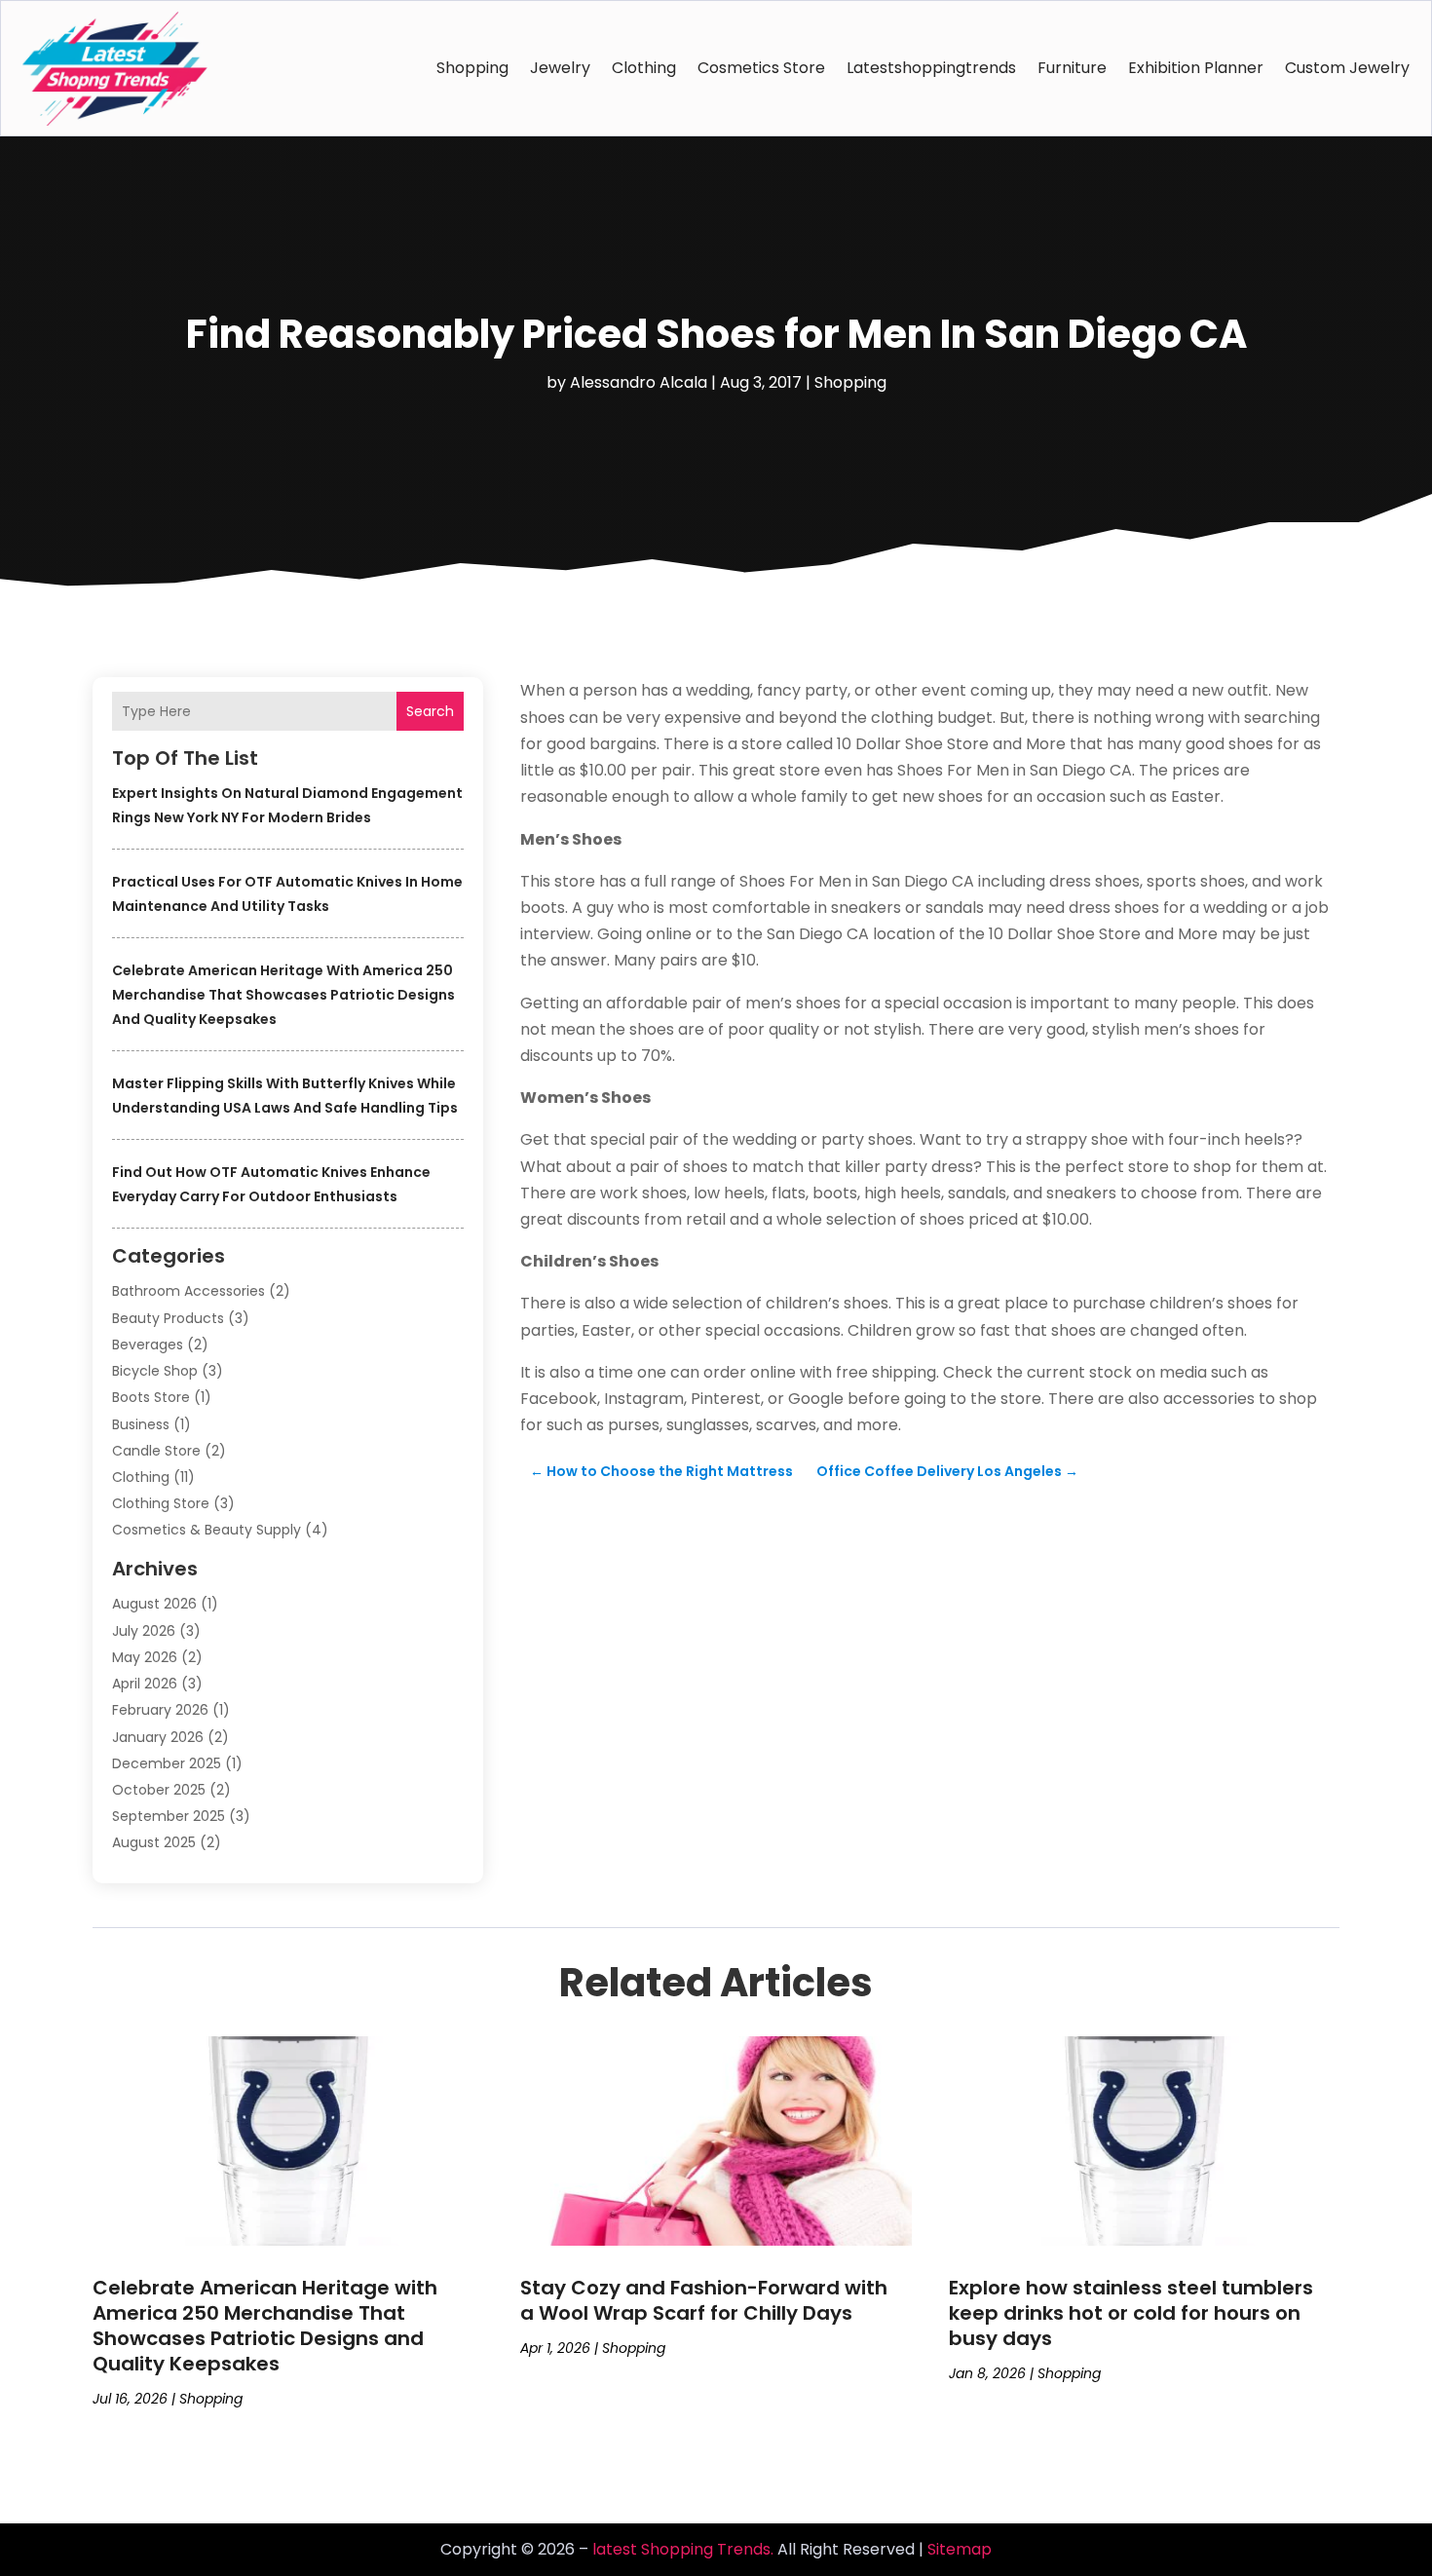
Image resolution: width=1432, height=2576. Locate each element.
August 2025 (154, 1842)
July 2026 (144, 1631)
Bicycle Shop (155, 1371)
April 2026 (145, 1684)
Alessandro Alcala (639, 382)
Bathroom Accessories (188, 1291)
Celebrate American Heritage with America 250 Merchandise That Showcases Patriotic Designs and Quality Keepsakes (283, 995)
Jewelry (560, 68)
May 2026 (145, 1657)
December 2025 (167, 1763)
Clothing (644, 68)
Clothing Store (161, 1503)
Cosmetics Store (761, 68)
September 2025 (169, 1816)
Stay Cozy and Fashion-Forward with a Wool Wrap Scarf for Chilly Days (704, 2300)
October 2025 (159, 1790)
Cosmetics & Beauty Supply (207, 1530)
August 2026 (154, 1604)
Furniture (1072, 68)
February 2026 (160, 1710)
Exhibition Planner (1196, 68)
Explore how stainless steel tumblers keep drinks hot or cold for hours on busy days (1131, 2313)
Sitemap (960, 2549)
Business (141, 1424)
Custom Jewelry (1347, 68)
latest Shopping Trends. (683, 2549)
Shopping (472, 68)
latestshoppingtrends (931, 68)
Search (430, 711)
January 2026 (158, 1737)
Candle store (156, 1451)
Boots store (151, 1397)
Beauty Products (168, 1318)
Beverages (148, 1345)
